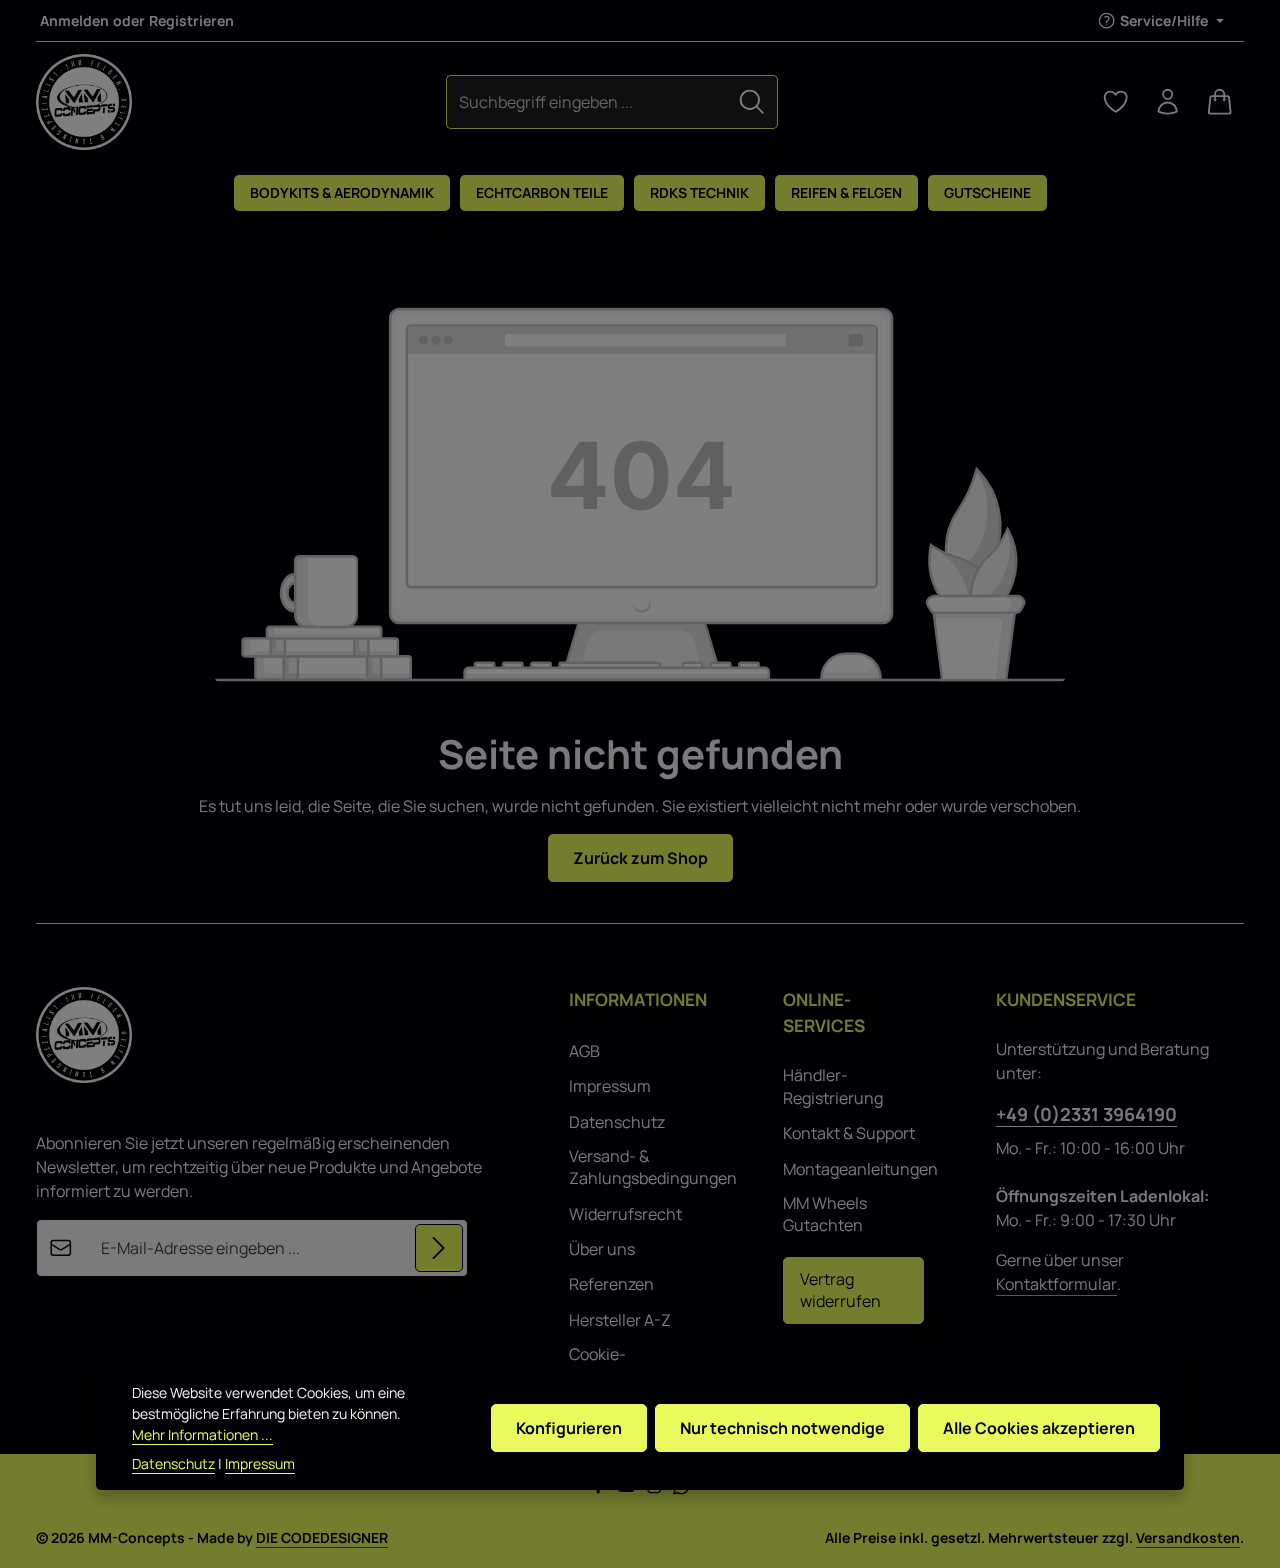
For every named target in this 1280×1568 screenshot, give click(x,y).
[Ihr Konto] (1168, 102)
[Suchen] (752, 101)
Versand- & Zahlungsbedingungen (653, 1167)
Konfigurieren (569, 1428)
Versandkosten (1188, 1537)
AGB (584, 1051)
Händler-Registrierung (833, 1086)
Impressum (610, 1086)
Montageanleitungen (860, 1169)
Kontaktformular (1056, 1284)
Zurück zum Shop (640, 858)
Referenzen (611, 1284)
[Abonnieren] (439, 1248)
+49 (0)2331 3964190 (1086, 1114)
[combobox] (587, 101)
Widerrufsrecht (625, 1214)
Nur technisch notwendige (782, 1428)
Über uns (602, 1249)
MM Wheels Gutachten (825, 1214)
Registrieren (191, 20)
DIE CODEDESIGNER (322, 1537)
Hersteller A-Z (620, 1320)
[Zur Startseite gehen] (84, 102)
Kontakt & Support (849, 1133)
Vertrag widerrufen (840, 1290)
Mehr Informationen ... (202, 1434)
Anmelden (74, 20)
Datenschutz (617, 1122)
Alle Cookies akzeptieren (1039, 1428)
